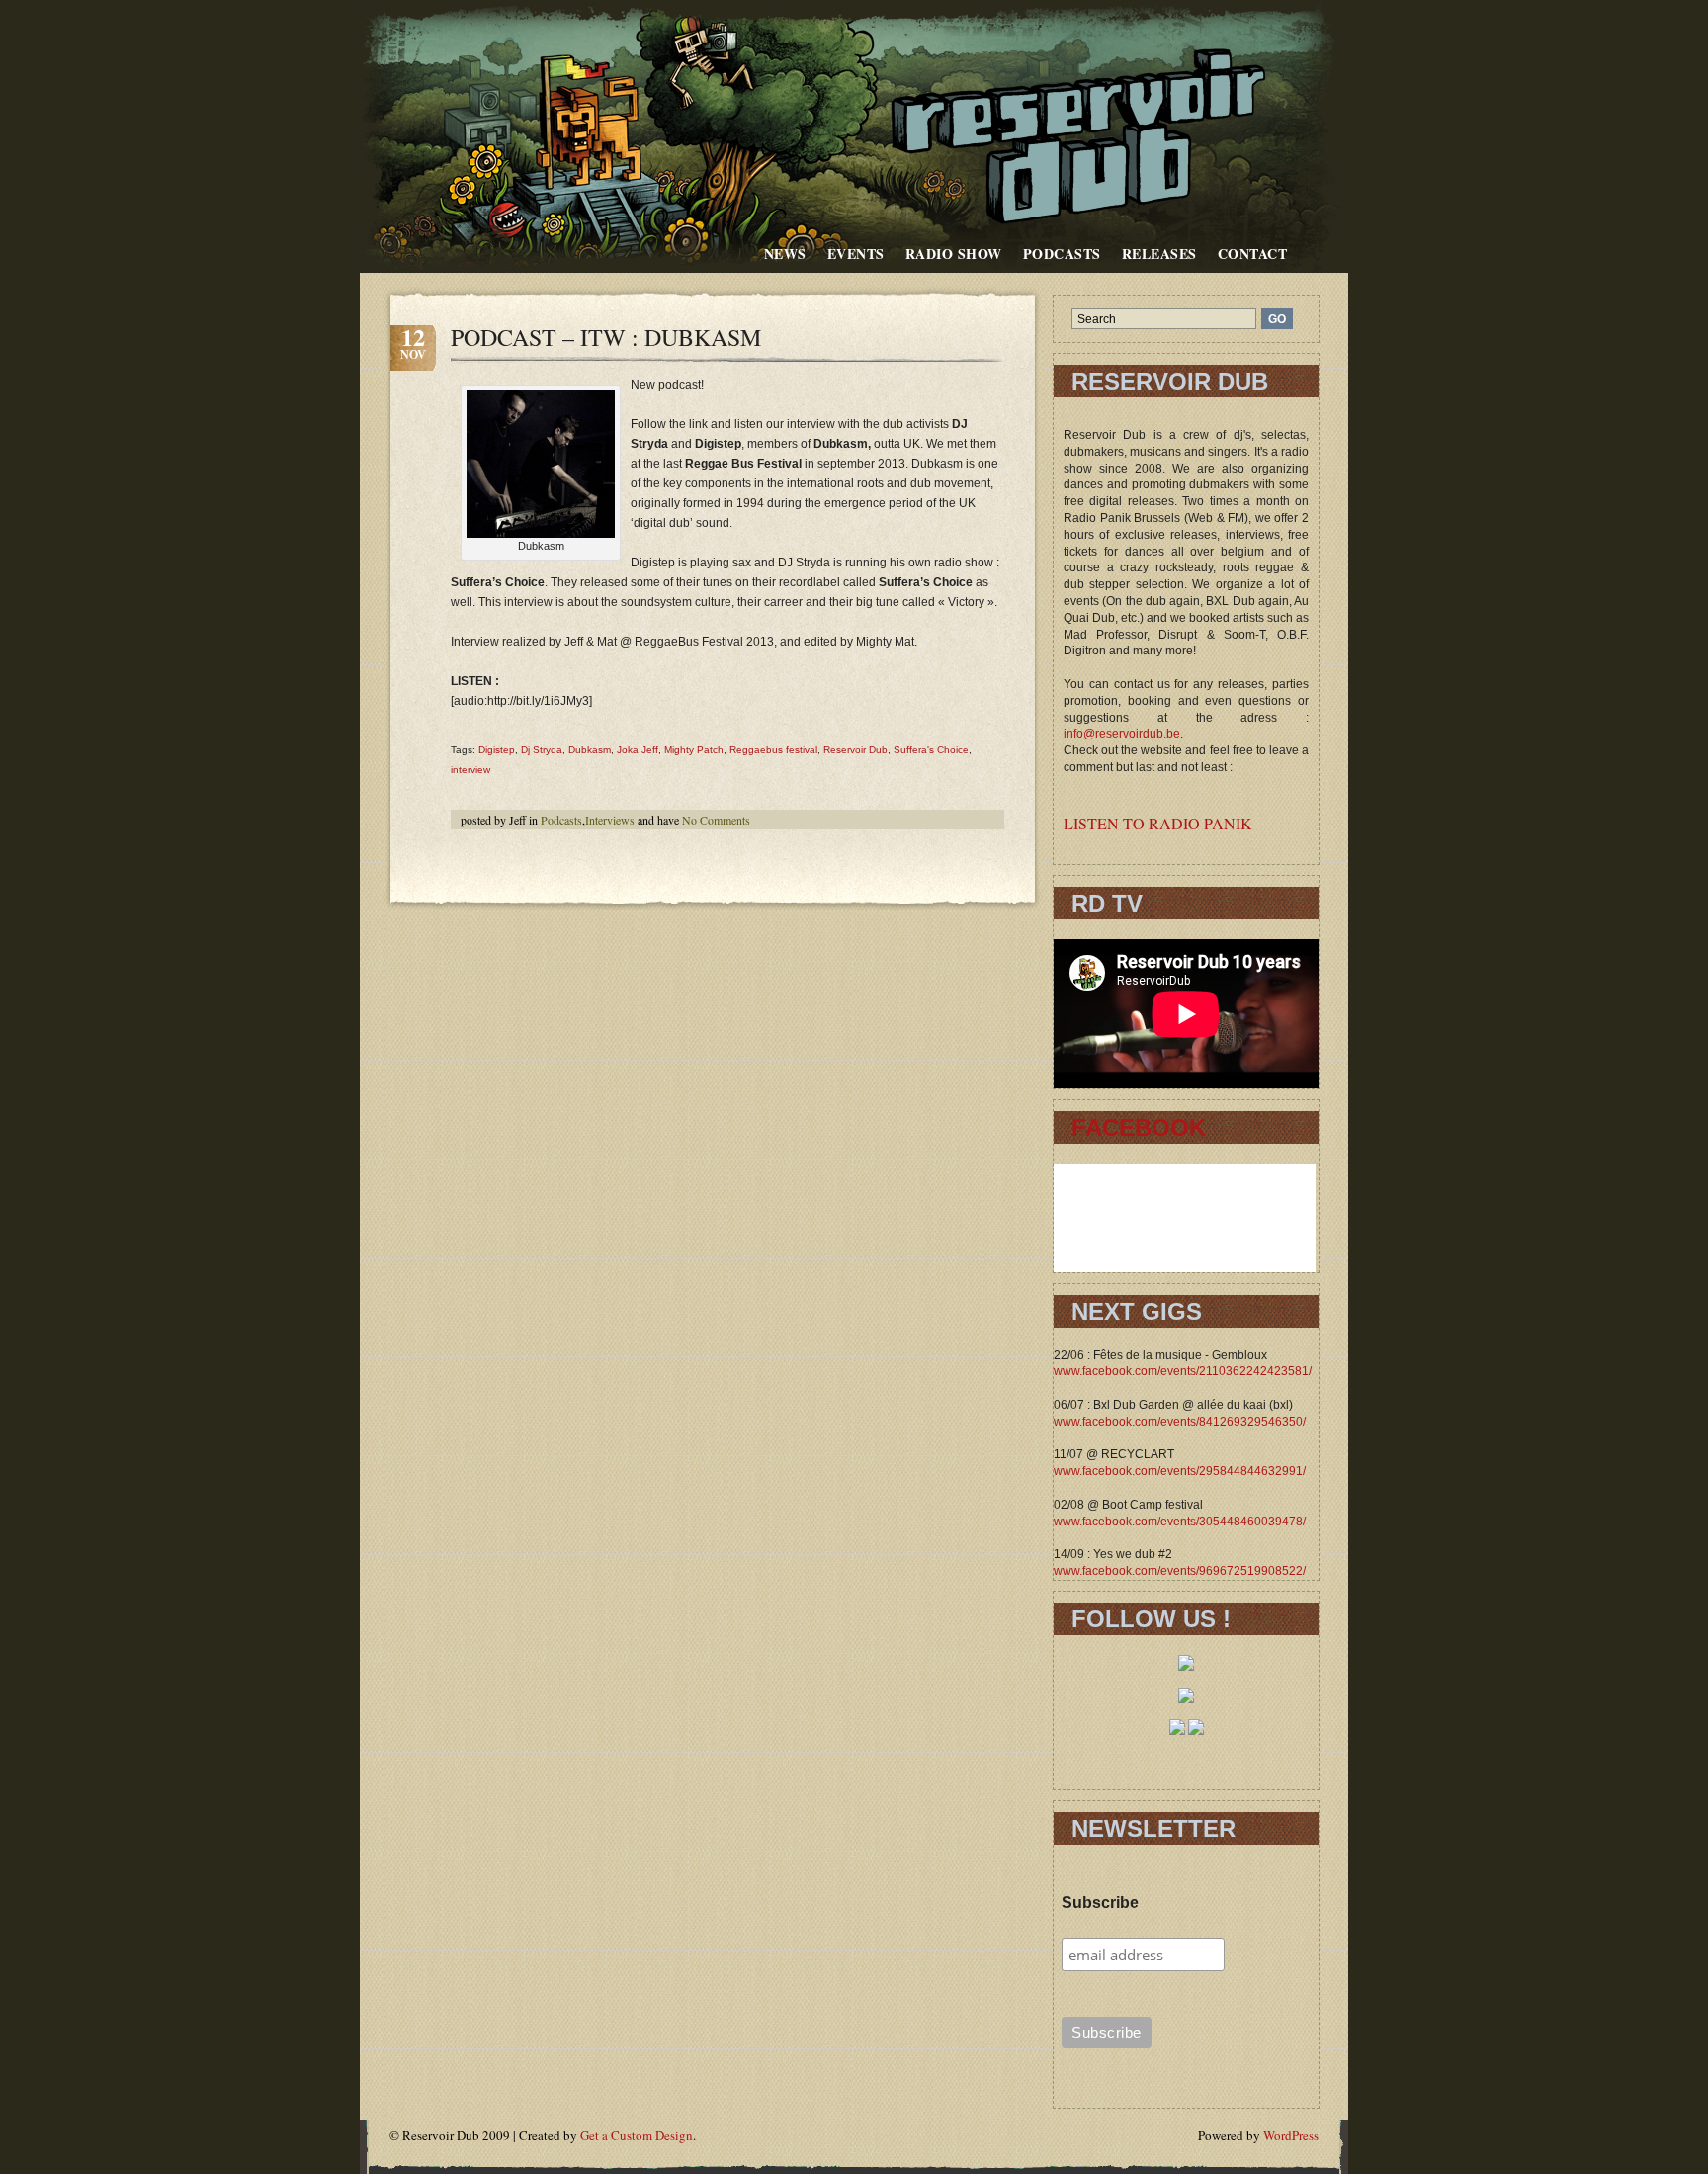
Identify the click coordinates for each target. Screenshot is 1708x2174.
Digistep (497, 750)
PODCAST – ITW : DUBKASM (606, 337)
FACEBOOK (1139, 1128)
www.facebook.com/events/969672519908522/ (1180, 1571)
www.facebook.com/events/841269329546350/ (1180, 1422)
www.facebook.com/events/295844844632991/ (1180, 1471)
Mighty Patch (694, 750)
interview (470, 770)
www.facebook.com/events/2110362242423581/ (1183, 1371)
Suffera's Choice (931, 750)
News (785, 254)
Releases (1159, 254)
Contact (1253, 254)
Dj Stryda (542, 750)
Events (856, 254)
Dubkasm (590, 750)
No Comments (716, 820)
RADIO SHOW (954, 254)
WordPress (1291, 2135)
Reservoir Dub (855, 750)
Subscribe (1100, 1903)
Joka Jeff (638, 750)
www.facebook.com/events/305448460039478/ (1180, 1522)
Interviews (610, 820)
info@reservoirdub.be (1122, 734)
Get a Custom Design (637, 2135)
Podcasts (1062, 254)
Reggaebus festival (773, 750)
